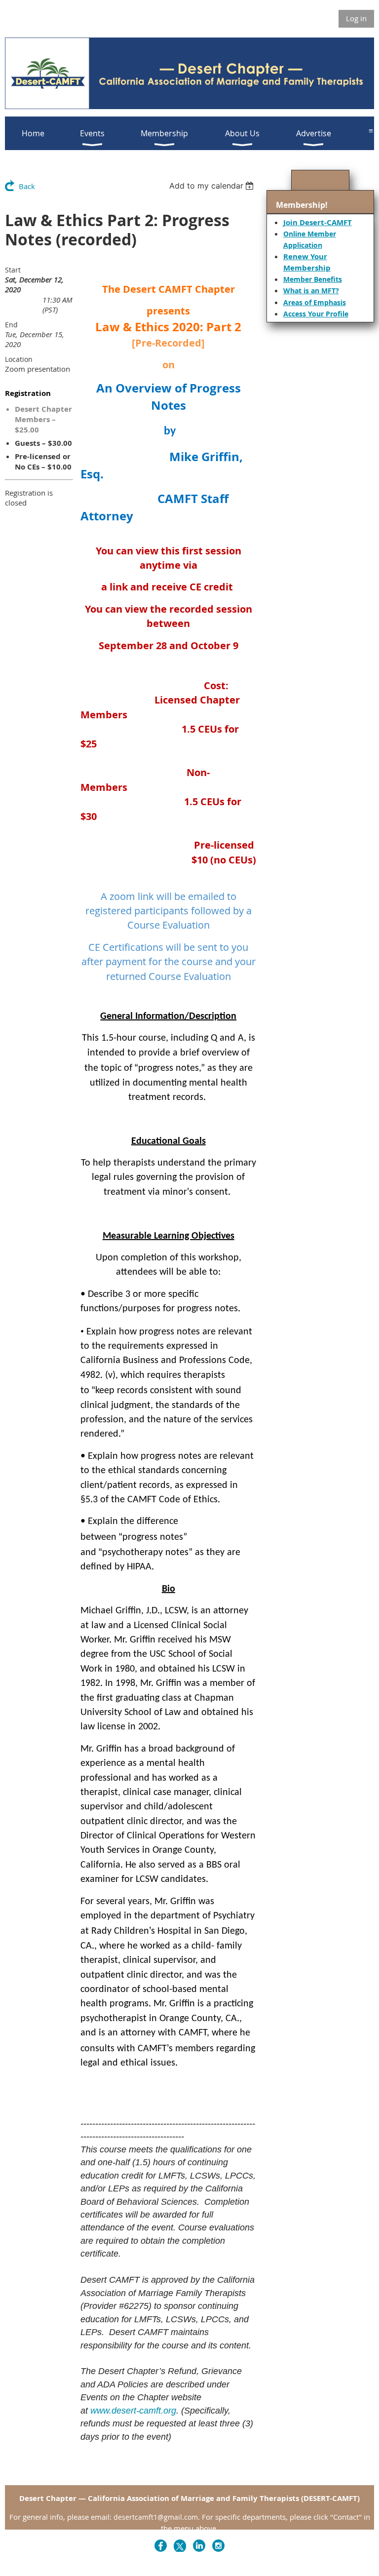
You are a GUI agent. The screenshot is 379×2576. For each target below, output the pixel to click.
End (11, 325)
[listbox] (213, 186)
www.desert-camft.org (133, 2411)
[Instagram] (218, 2546)
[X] (180, 2546)
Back (27, 186)
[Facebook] (161, 2546)
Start (13, 270)
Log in (356, 18)
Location (19, 359)
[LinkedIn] (199, 2546)
